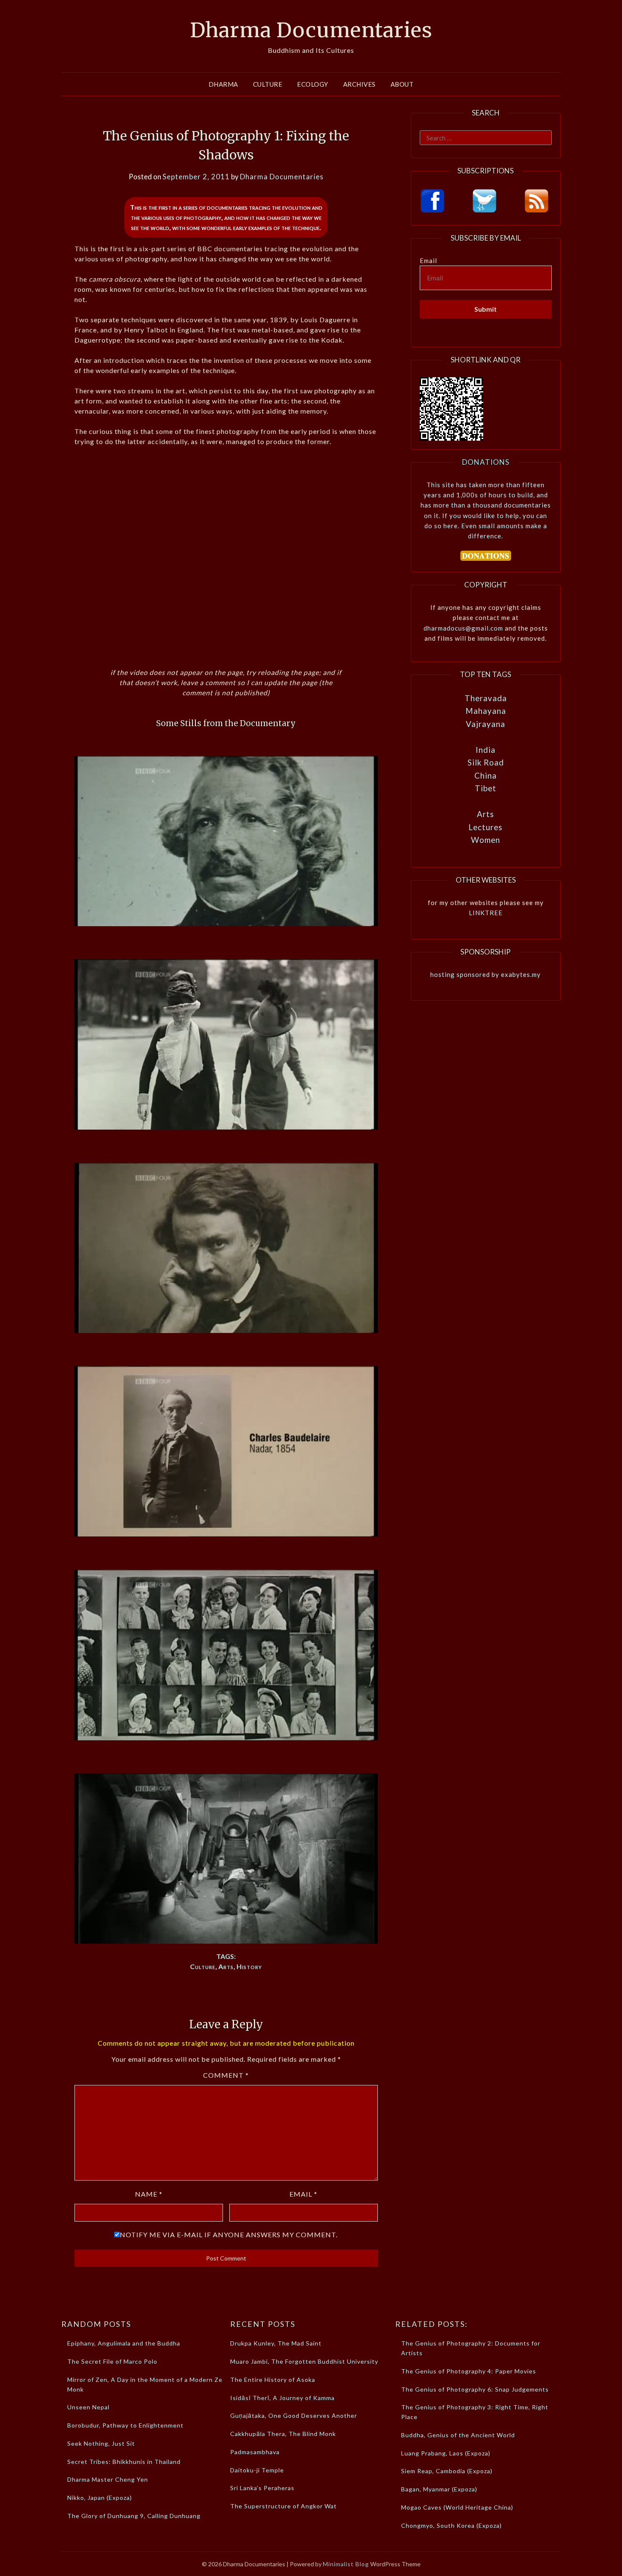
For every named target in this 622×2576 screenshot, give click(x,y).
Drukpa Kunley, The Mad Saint (276, 2343)
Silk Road (486, 762)
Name (149, 2194)
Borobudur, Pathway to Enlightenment (125, 2425)
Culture (268, 84)
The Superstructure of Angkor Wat (283, 2506)
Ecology (313, 84)
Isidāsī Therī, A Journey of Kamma (282, 2398)
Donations (486, 462)
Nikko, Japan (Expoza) (100, 2498)
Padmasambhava (255, 2452)
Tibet (486, 788)
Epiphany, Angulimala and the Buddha (124, 2343)
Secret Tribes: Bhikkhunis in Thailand (124, 2462)
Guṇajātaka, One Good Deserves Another (294, 2416)
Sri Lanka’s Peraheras (262, 2488)
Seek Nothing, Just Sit (101, 2443)
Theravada (486, 698)
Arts (226, 1966)
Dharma (223, 84)
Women (486, 840)
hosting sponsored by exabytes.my (486, 974)
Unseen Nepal (88, 2407)
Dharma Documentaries (311, 30)
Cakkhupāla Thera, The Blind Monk (283, 2434)
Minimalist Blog (346, 2564)
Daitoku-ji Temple (257, 2470)
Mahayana (486, 711)
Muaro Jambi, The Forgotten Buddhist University (304, 2361)
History (249, 1966)
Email (303, 2194)
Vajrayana (486, 724)
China (486, 775)
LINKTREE (486, 913)
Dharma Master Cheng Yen (108, 2479)
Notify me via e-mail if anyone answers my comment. (229, 2234)
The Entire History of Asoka (273, 2380)
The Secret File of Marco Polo (112, 2361)
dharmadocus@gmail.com (463, 628)
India (486, 750)
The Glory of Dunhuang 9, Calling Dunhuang (134, 2516)
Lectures (486, 827)
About (402, 84)
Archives (359, 84)
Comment (226, 2075)
